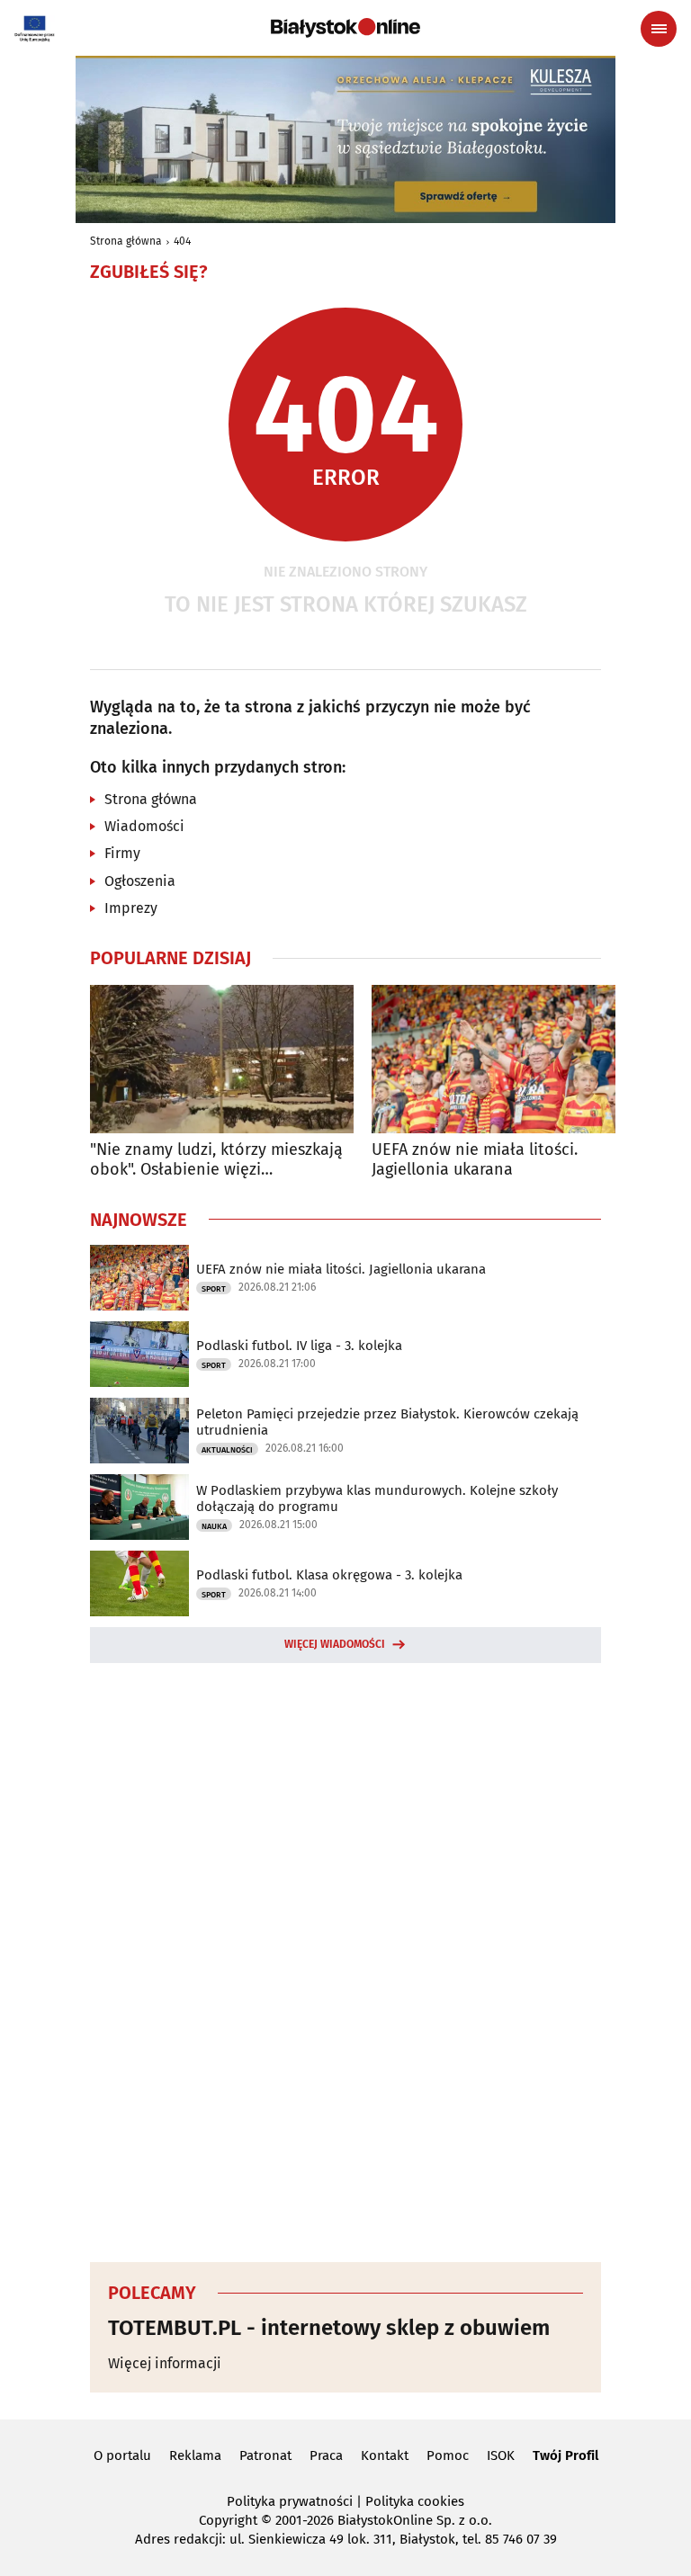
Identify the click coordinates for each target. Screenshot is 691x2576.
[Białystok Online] (345, 28)
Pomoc (448, 2455)
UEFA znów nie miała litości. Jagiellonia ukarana (475, 1160)
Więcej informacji (165, 2363)
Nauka (214, 1526)
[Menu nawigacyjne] (659, 29)
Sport (214, 1289)
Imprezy (131, 908)
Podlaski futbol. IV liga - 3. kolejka (299, 1346)
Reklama (195, 2455)
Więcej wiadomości (335, 1644)
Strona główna (126, 241)
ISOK (501, 2455)
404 (182, 241)
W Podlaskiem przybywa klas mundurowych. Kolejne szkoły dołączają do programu (377, 1498)
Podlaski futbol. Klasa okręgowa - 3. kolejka (329, 1575)
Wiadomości (144, 826)
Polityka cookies (415, 2501)
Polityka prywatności (290, 2501)
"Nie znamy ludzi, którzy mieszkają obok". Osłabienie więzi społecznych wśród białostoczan (216, 1160)
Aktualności (227, 1450)
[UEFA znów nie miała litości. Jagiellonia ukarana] (503, 1059)
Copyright (228, 2520)
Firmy (122, 853)
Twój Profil (565, 2455)
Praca (326, 2455)
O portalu (122, 2455)
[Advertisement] (345, 1960)
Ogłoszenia (140, 881)
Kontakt (385, 2455)
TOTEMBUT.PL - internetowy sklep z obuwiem (329, 2328)
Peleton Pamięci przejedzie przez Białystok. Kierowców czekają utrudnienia (387, 1422)
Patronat (265, 2455)
